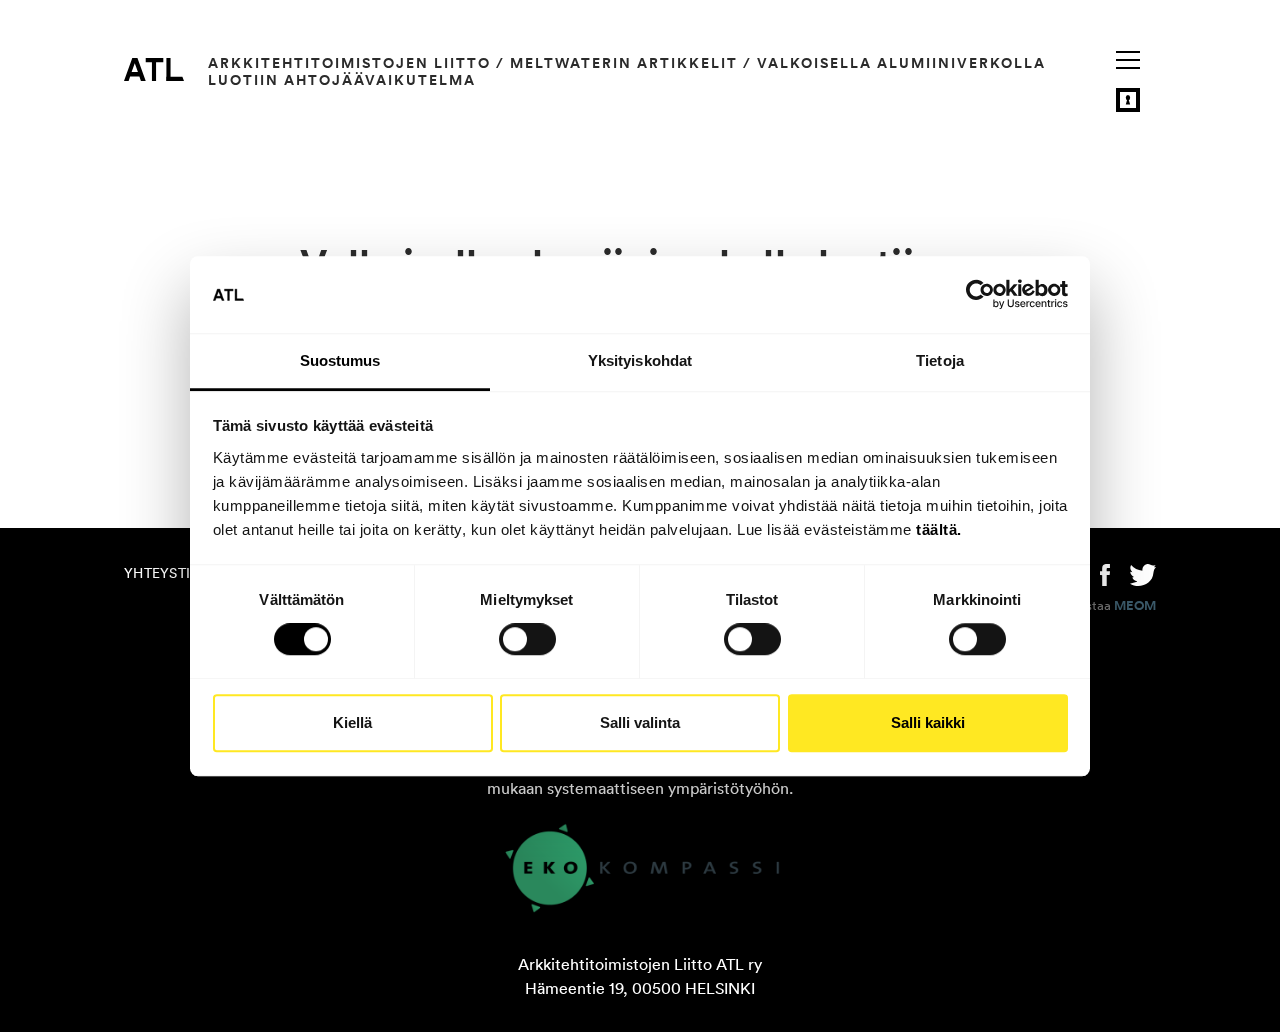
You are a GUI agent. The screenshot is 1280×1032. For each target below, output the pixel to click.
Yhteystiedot (176, 573)
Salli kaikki (928, 722)
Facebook (1105, 573)
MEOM (1135, 606)
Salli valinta (640, 722)
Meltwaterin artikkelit (624, 63)
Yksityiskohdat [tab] (640, 360)
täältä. (939, 529)
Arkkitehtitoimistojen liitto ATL (154, 69)
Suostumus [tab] (340, 360)
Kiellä (352, 722)
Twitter (1143, 573)
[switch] (527, 639)
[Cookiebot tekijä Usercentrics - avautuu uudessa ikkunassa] (980, 295)
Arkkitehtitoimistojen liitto (349, 63)
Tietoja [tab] (940, 360)
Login (1128, 100)
